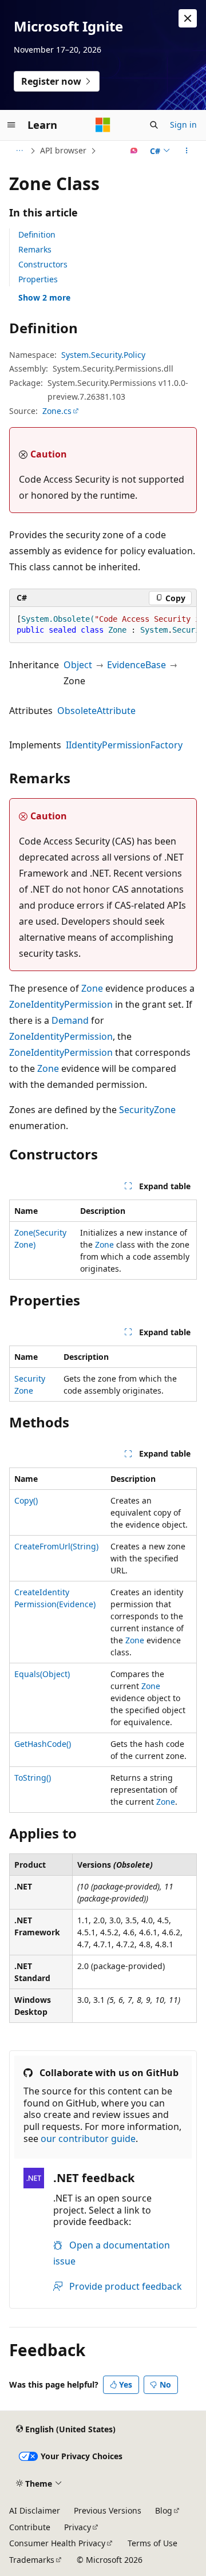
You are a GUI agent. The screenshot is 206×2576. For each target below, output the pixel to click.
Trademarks (32, 2560)
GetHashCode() (43, 1744)
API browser (63, 150)
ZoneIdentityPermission (61, 1004)
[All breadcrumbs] (19, 151)
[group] (103, 625)
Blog (164, 2510)
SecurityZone (147, 1110)
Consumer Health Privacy (57, 2543)
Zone (92, 988)
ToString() (33, 1778)
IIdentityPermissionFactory (124, 745)
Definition (37, 234)
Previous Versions (108, 2510)
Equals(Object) (42, 1674)
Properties (38, 279)
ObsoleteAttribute (96, 711)
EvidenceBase (136, 665)
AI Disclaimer (35, 2510)
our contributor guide (88, 2139)
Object (78, 665)
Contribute (30, 2527)
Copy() (26, 1500)
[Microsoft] (103, 125)
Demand (70, 1020)
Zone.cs (57, 411)
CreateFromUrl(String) (56, 1546)
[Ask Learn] (134, 151)
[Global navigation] (11, 125)
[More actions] (187, 151)
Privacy (78, 2527)
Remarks (35, 249)
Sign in (183, 125)
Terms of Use (152, 2543)
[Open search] (154, 125)
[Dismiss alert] (188, 18)
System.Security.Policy (103, 355)
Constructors (43, 264)
